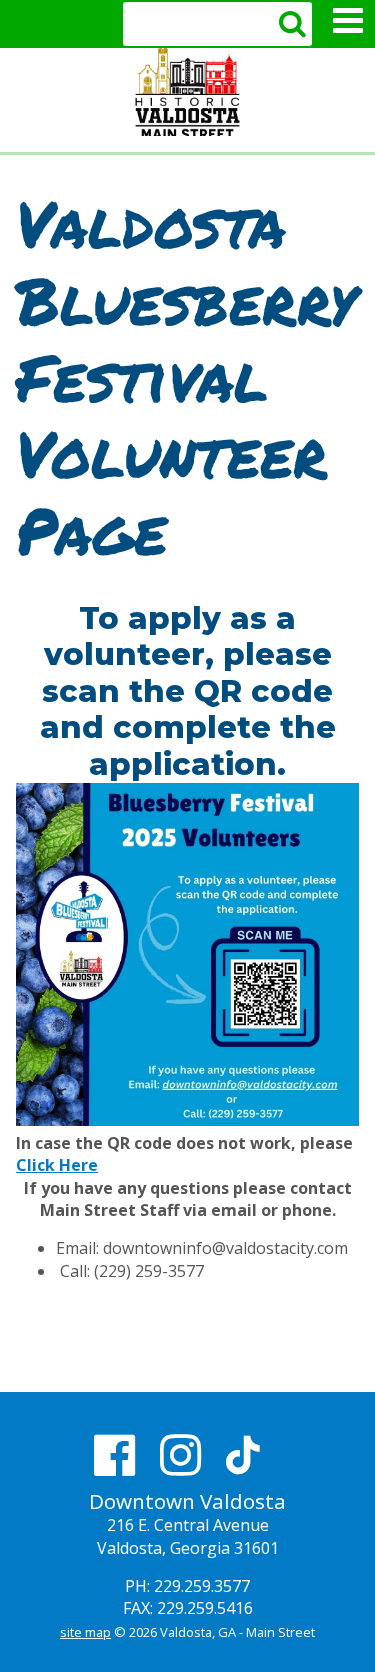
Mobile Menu (348, 21)
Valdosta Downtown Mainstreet (187, 92)
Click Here (57, 1165)
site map (85, 1632)
